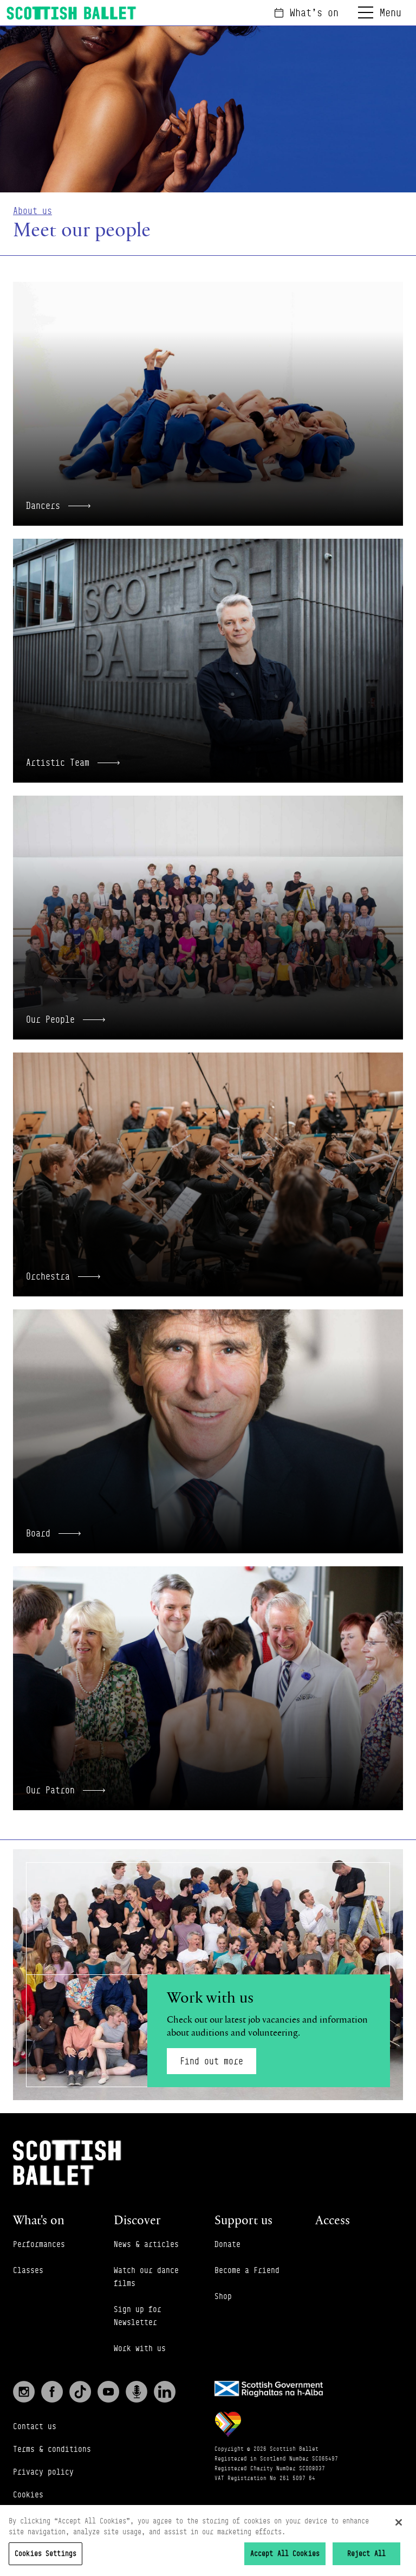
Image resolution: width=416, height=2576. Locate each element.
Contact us (35, 2426)
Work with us (140, 2348)
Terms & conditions (52, 2449)
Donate (227, 2244)
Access (333, 2220)
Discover (137, 2220)
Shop (223, 2296)
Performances (39, 2244)
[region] (208, 2541)
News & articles (146, 2244)
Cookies (28, 2494)
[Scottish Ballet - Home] (71, 13)
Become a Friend (247, 2270)
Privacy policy (43, 2472)
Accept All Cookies (285, 2553)
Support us (243, 2220)
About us (32, 211)
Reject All (366, 2553)
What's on (314, 12)
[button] (208, 404)
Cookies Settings (45, 2553)
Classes (28, 2270)
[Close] (399, 2522)
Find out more (212, 2061)
